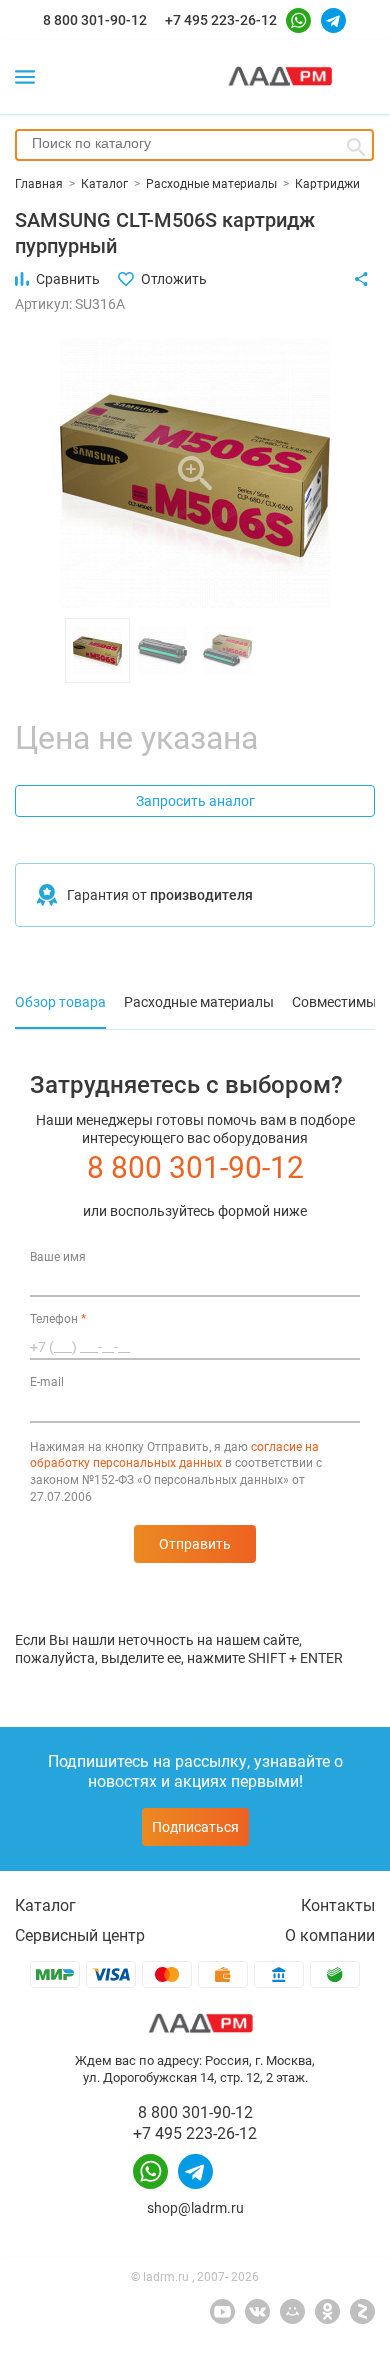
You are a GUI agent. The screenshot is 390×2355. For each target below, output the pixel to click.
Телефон (58, 1319)
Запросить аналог (195, 801)
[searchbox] (194, 143)
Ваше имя (58, 1257)
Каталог (45, 1905)
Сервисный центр (80, 1935)
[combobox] (194, 145)
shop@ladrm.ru (195, 2208)
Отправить (195, 1544)
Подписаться (195, 1827)
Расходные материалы (199, 1002)
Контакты (338, 1905)
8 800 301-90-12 (95, 20)
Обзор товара (60, 1002)
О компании (330, 1935)
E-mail (47, 1382)
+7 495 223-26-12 (221, 20)
